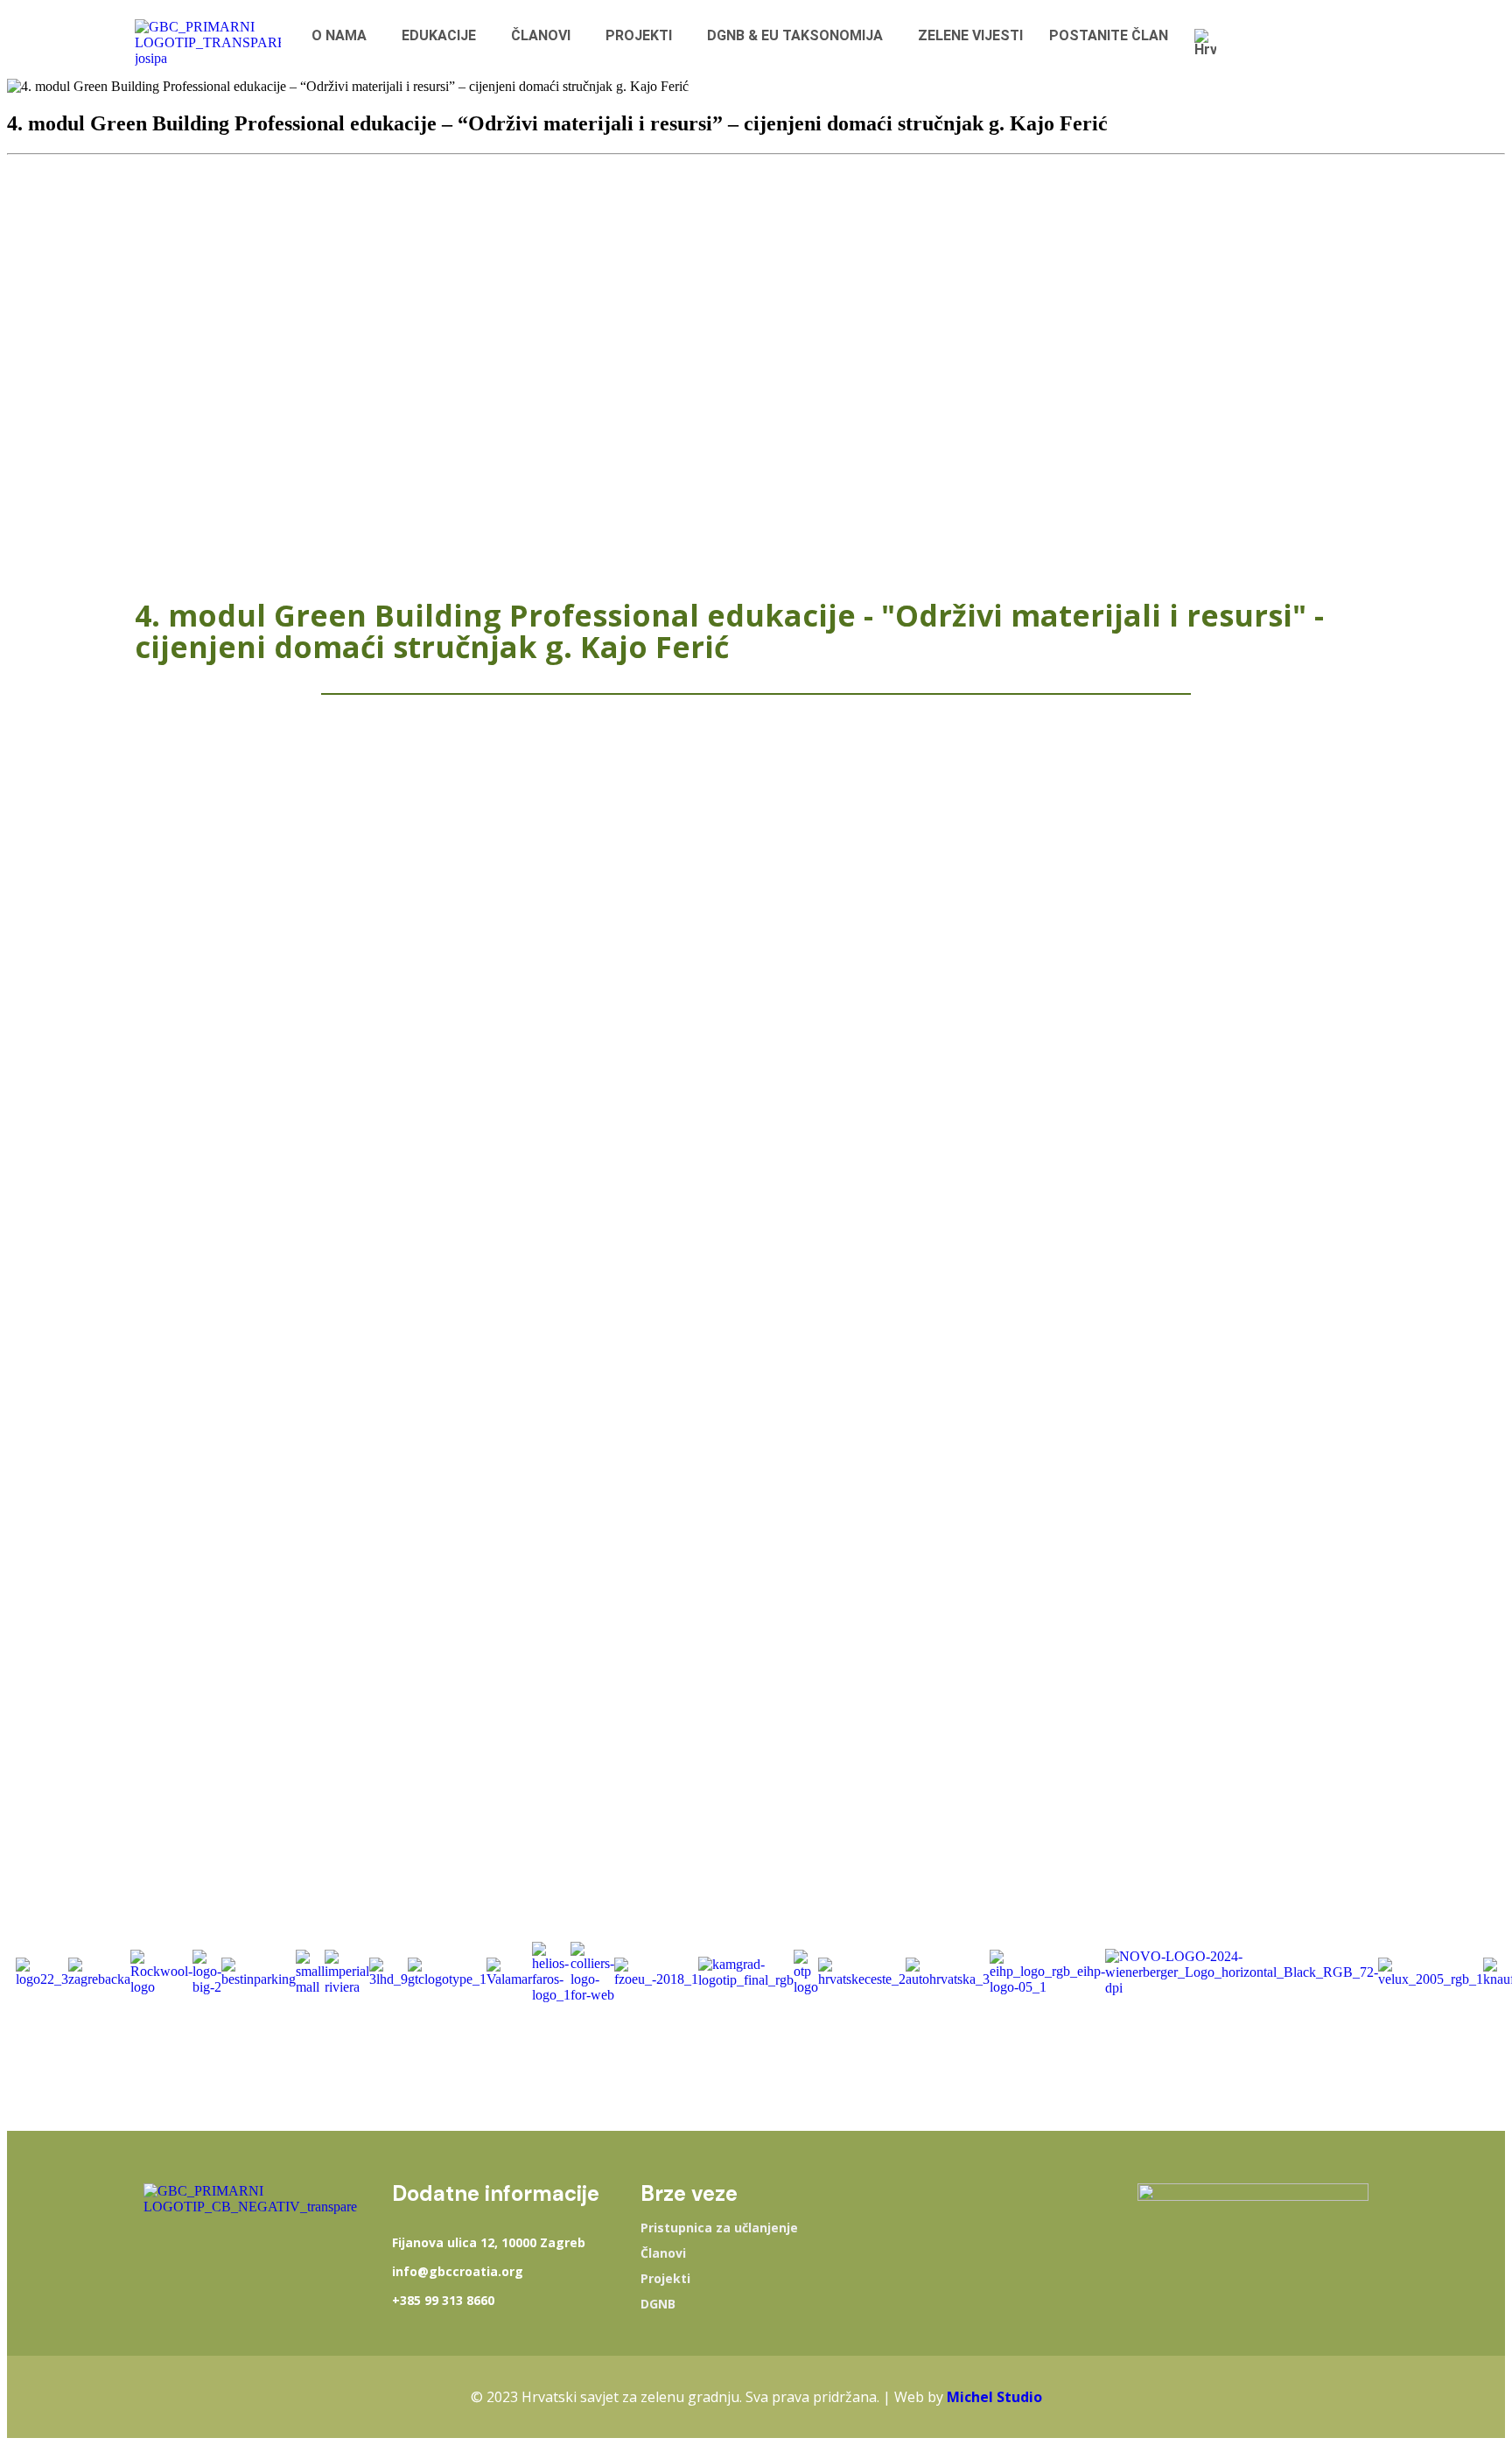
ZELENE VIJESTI (970, 35)
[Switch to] (1210, 43)
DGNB (658, 2304)
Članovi (663, 2253)
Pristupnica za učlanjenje (719, 2228)
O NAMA (339, 35)
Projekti (665, 2279)
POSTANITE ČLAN (1109, 35)
